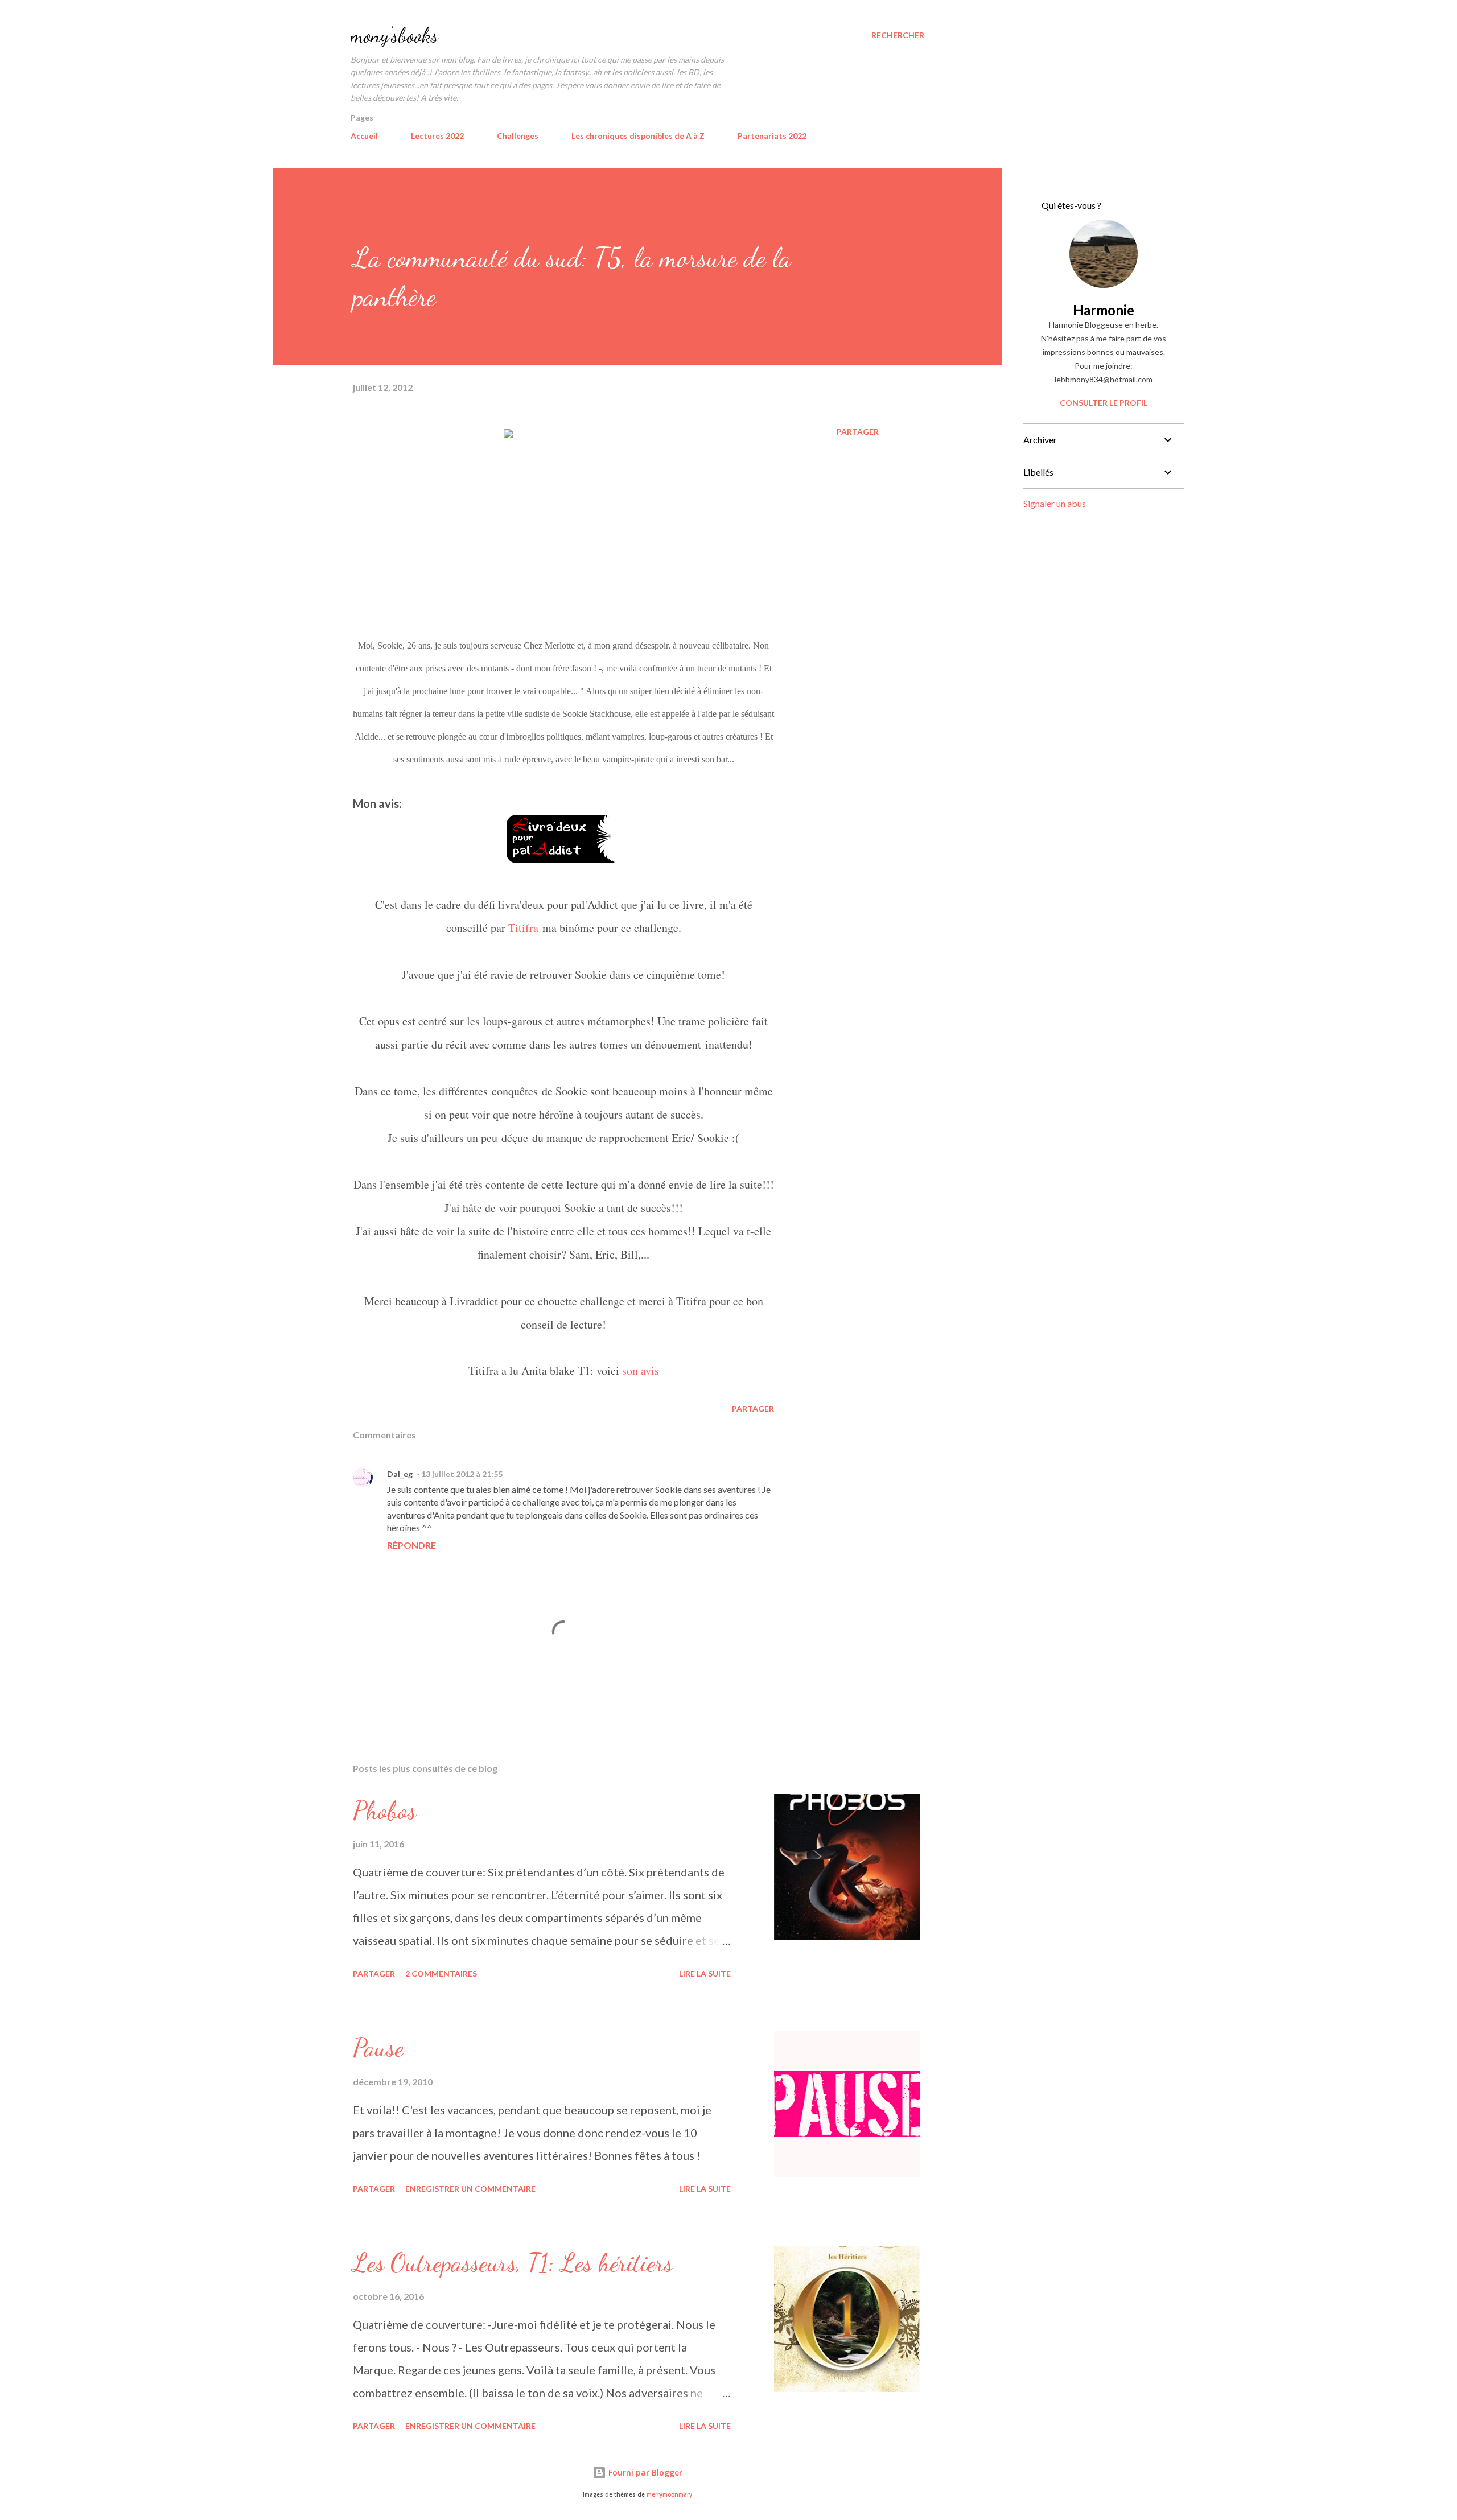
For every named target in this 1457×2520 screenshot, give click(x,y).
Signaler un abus (1055, 503)
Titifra (523, 928)
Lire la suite (705, 1973)
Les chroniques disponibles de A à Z (638, 136)
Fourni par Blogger (644, 2472)
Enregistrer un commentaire (470, 2189)
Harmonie (1104, 310)
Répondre (411, 1545)
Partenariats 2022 (772, 136)
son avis (641, 1370)
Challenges (518, 136)
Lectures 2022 (437, 136)
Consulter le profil (1104, 403)
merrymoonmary (669, 2495)
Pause (378, 2048)
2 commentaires (441, 1973)
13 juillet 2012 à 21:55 (462, 1474)
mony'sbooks (394, 35)
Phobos (384, 1810)
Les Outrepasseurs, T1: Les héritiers (513, 2263)
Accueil (364, 136)
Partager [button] (858, 432)
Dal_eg (400, 1474)
